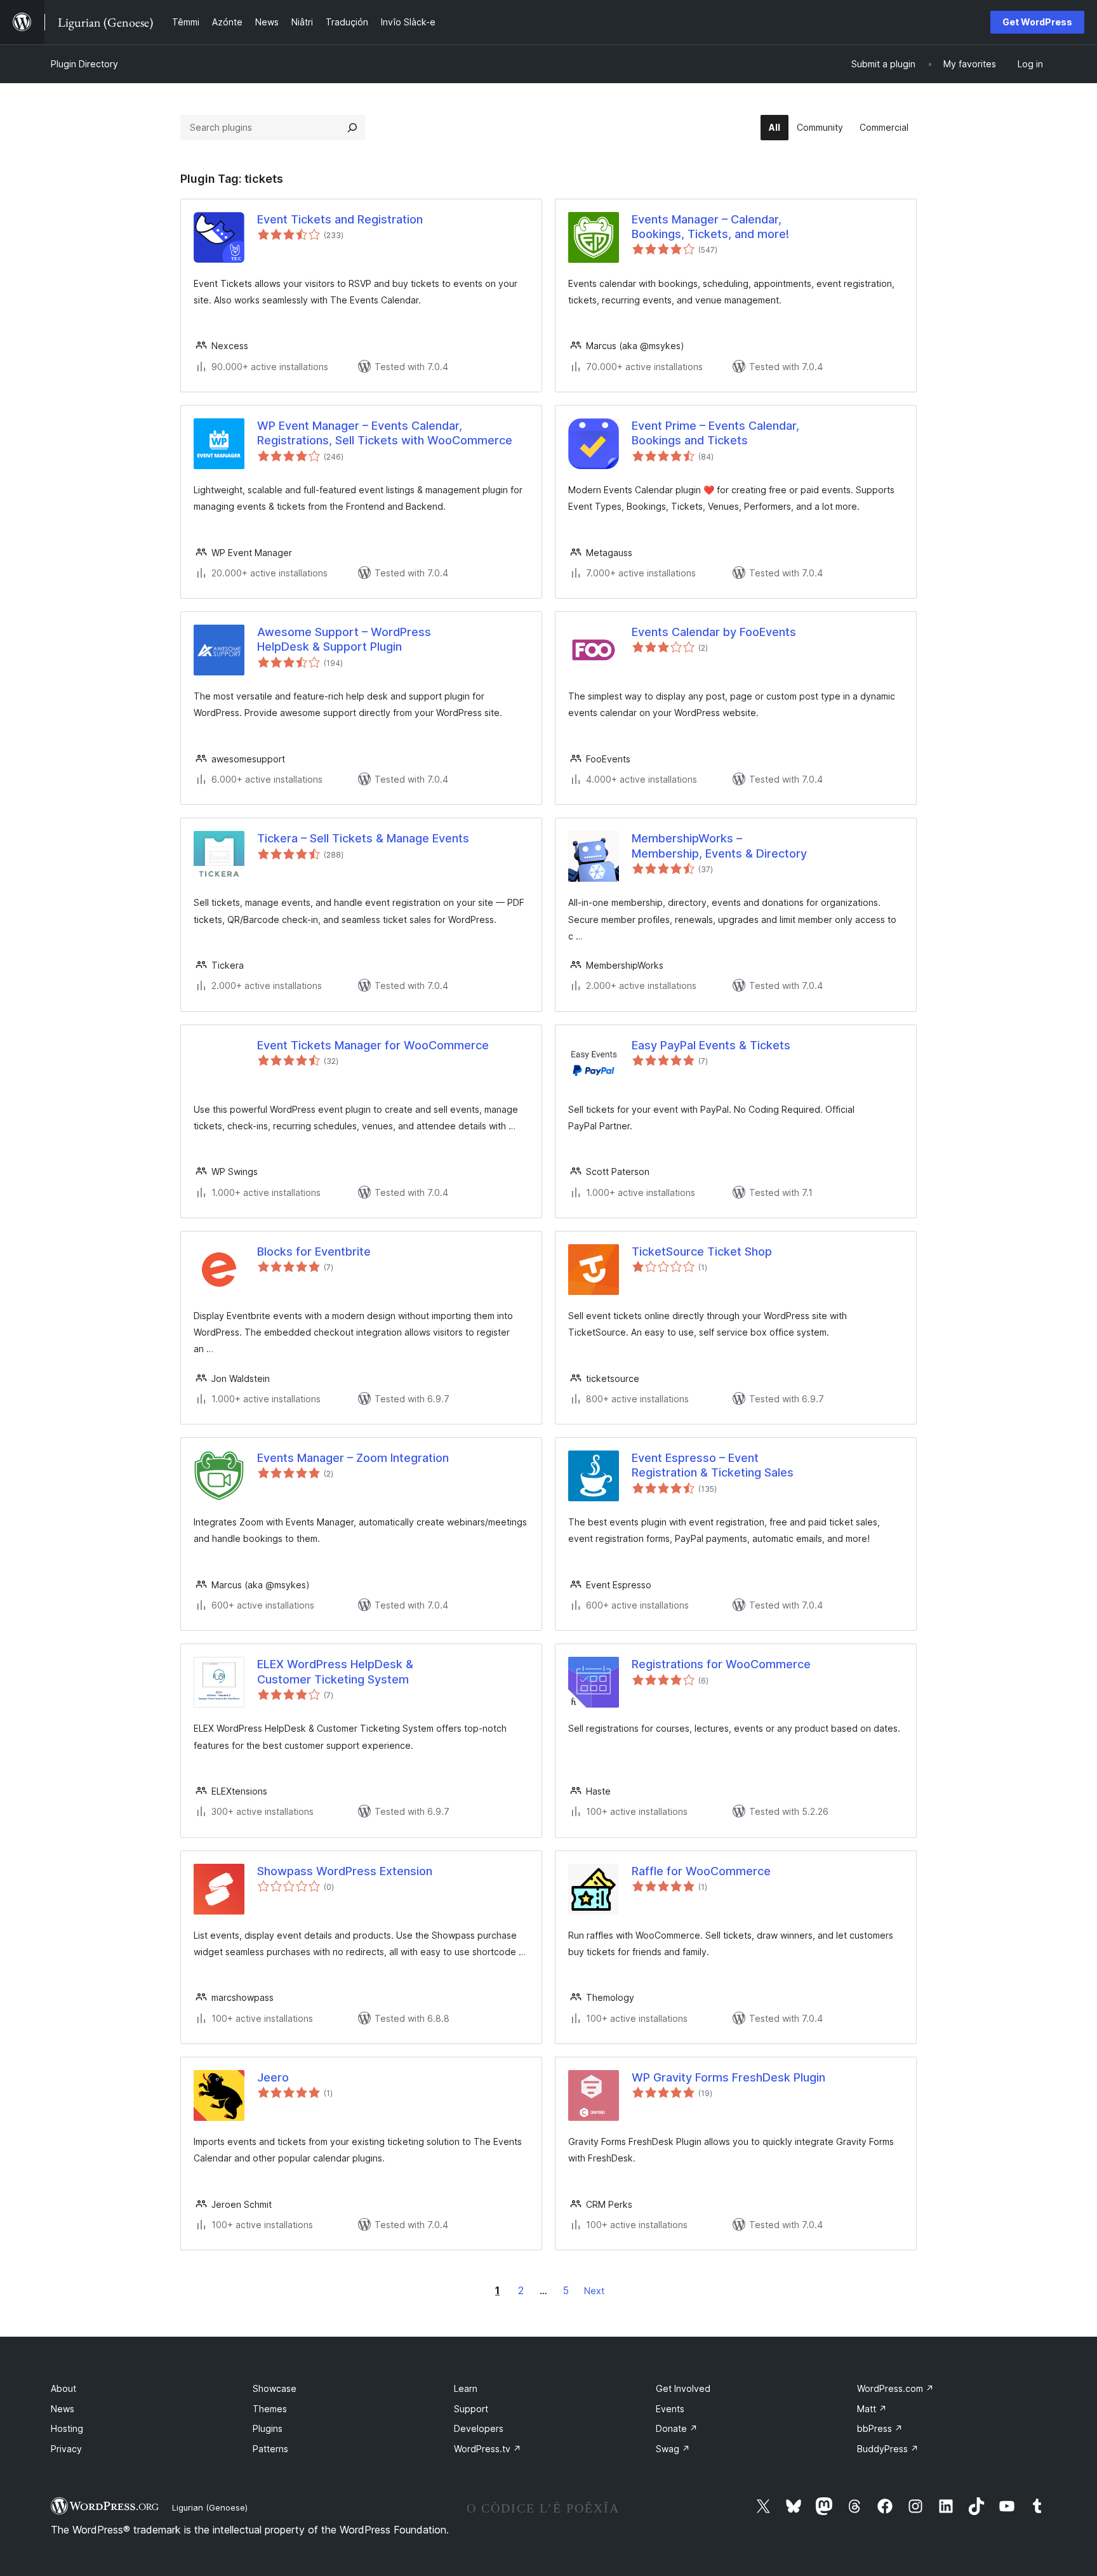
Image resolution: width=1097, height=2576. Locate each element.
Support (471, 2409)
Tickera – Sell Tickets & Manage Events (363, 838)
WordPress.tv (488, 2449)
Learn (466, 2388)
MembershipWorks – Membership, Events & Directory (719, 846)
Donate (677, 2428)
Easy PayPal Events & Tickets (711, 1045)
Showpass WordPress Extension (345, 1871)
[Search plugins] (352, 128)
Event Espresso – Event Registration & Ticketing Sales (713, 1465)
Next (594, 2291)
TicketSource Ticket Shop (702, 1251)
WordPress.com (895, 2388)
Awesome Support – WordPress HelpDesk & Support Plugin (344, 639)
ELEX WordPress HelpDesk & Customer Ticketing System (335, 1671)
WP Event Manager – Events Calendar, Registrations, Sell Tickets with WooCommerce (385, 433)
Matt (872, 2409)
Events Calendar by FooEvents (714, 632)
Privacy (66, 2449)
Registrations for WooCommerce (721, 1664)
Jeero (273, 2077)
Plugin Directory (84, 64)
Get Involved (683, 2388)
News (63, 2409)
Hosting (67, 2428)
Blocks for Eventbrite (314, 1251)
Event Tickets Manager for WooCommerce (373, 1045)
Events (670, 2409)
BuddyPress (888, 2449)
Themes (270, 2409)
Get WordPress (1037, 22)
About (63, 2388)
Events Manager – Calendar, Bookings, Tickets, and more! (710, 227)
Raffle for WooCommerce (701, 1871)
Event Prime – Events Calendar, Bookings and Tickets (715, 433)
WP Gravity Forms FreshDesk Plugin (728, 2077)
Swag (673, 2449)
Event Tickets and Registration (340, 219)
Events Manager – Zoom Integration (353, 1458)
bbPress (880, 2428)
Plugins (268, 2428)
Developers (479, 2428)
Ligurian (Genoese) (210, 2507)
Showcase (275, 2388)
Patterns (270, 2449)
